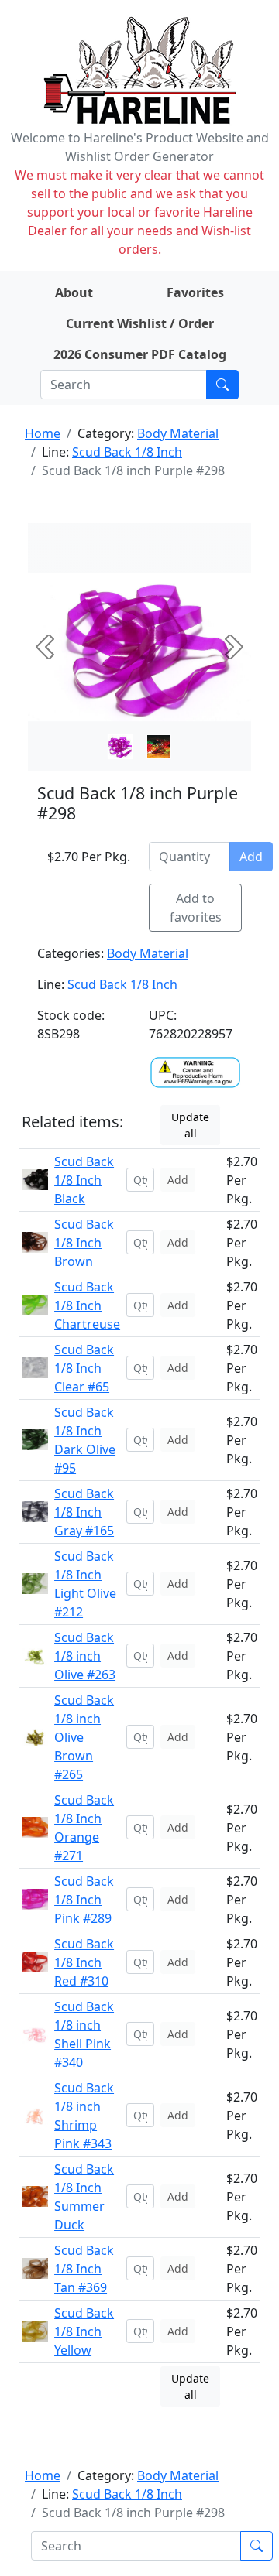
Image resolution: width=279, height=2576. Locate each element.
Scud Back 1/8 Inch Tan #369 (84, 2269)
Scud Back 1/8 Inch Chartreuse (87, 1305)
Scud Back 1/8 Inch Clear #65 (84, 1368)
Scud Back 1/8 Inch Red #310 (84, 1962)
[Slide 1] (159, 747)
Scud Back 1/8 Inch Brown (84, 1243)
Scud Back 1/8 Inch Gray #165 (84, 1512)
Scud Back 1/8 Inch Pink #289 (84, 1900)
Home (43, 433)
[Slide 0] (120, 747)
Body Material (178, 433)
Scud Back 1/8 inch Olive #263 (85, 1656)
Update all (190, 1125)
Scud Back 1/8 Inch (127, 452)
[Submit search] (222, 385)
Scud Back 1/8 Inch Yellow (84, 2331)
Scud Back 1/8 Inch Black (84, 1180)
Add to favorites (196, 908)
